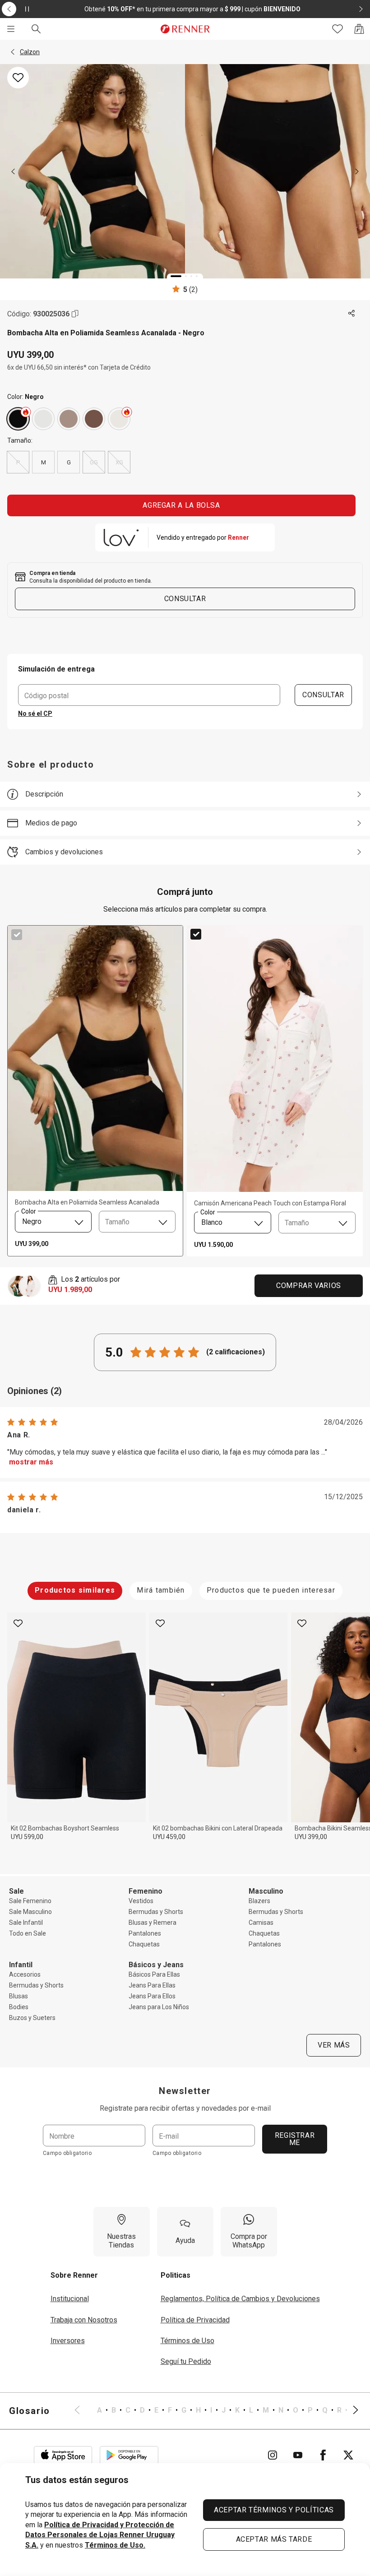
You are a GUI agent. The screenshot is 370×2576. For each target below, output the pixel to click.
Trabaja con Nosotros (84, 2320)
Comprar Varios (309, 1286)
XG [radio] (119, 462)
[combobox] (53, 1222)
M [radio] (44, 462)
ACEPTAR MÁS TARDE (274, 2539)
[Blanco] (43, 419)
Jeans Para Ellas (152, 1985)
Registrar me (295, 2139)
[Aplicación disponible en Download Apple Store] (63, 2455)
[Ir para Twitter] (348, 2455)
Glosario (30, 2411)
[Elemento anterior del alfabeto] (83, 2411)
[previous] (13, 171)
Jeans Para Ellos (152, 1996)
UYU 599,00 (27, 1837)
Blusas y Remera (153, 1923)
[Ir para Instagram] (273, 2455)
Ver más (334, 2045)
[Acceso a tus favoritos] (338, 29)
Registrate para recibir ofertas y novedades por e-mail (185, 2108)
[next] (357, 171)
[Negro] (18, 419)
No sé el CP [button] (35, 713)
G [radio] (69, 462)
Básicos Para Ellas (154, 1974)
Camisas (261, 1923)
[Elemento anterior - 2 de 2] (9, 9)
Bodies (19, 2007)
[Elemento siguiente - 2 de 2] (361, 9)
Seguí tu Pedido (186, 2361)
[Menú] (11, 29)
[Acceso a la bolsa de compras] (359, 29)
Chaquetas (144, 1944)
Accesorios (25, 1974)
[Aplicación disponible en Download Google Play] (129, 2455)
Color (28, 1211)
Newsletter (185, 2091)
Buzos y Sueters (32, 2018)
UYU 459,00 (169, 1837)
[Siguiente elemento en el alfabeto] (350, 2411)
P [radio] (18, 462)
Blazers (259, 1901)
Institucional (70, 2299)
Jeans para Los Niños (159, 2007)
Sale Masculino (30, 1912)
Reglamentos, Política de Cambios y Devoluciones (240, 2299)
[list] (216, 2411)
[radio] (18, 419)
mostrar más (31, 1462)
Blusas (18, 1996)
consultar (185, 599)
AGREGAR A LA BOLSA (181, 505)
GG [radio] (94, 462)
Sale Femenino (30, 1901)
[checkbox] (17, 935)
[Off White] (119, 419)
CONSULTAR (323, 695)
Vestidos (141, 1901)
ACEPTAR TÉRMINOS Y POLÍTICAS (274, 2510)
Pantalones (145, 1933)
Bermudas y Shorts (156, 1912)
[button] (13, 52)
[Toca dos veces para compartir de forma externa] (352, 314)
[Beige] (69, 419)
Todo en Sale (28, 1933)
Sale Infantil (26, 1923)
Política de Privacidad (195, 2320)
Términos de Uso (187, 2341)
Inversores (68, 2341)
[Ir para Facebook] (323, 2455)
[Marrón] (94, 419)
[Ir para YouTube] (298, 2455)
